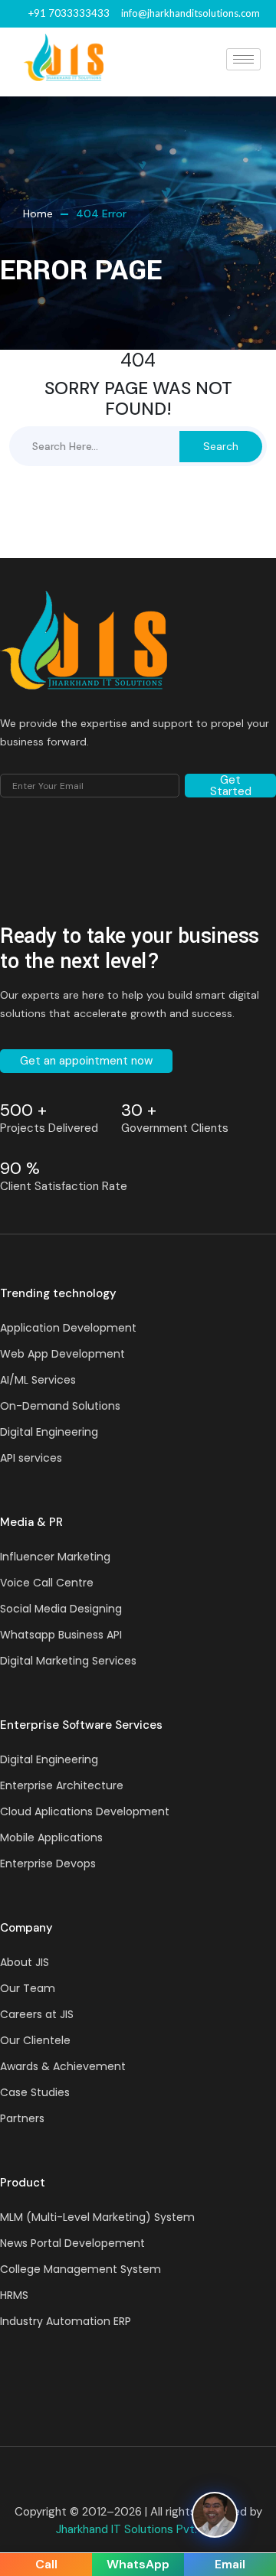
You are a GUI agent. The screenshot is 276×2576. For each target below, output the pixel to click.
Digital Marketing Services (68, 1661)
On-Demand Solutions (60, 1406)
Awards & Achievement (63, 2066)
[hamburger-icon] (243, 59)
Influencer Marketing (55, 1557)
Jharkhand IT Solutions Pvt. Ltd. (138, 2529)
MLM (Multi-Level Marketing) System (97, 2217)
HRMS (14, 2295)
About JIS (25, 1962)
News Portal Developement (72, 2243)
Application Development (68, 1328)
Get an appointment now (86, 1061)
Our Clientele (35, 2040)
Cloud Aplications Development (85, 1811)
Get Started (231, 786)
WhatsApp (138, 2564)
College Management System (80, 2269)
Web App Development (62, 1354)
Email (230, 2564)
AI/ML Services (38, 1380)
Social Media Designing (61, 1609)
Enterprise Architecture (62, 1785)
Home (38, 214)
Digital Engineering (49, 1432)
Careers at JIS (37, 2014)
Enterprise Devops (48, 1864)
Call (46, 2564)
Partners (22, 2118)
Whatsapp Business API (61, 1635)
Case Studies (35, 2092)
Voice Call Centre (47, 1583)
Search (221, 446)
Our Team (28, 1988)
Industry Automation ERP (66, 2321)
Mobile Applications (51, 1837)
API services (31, 1458)
